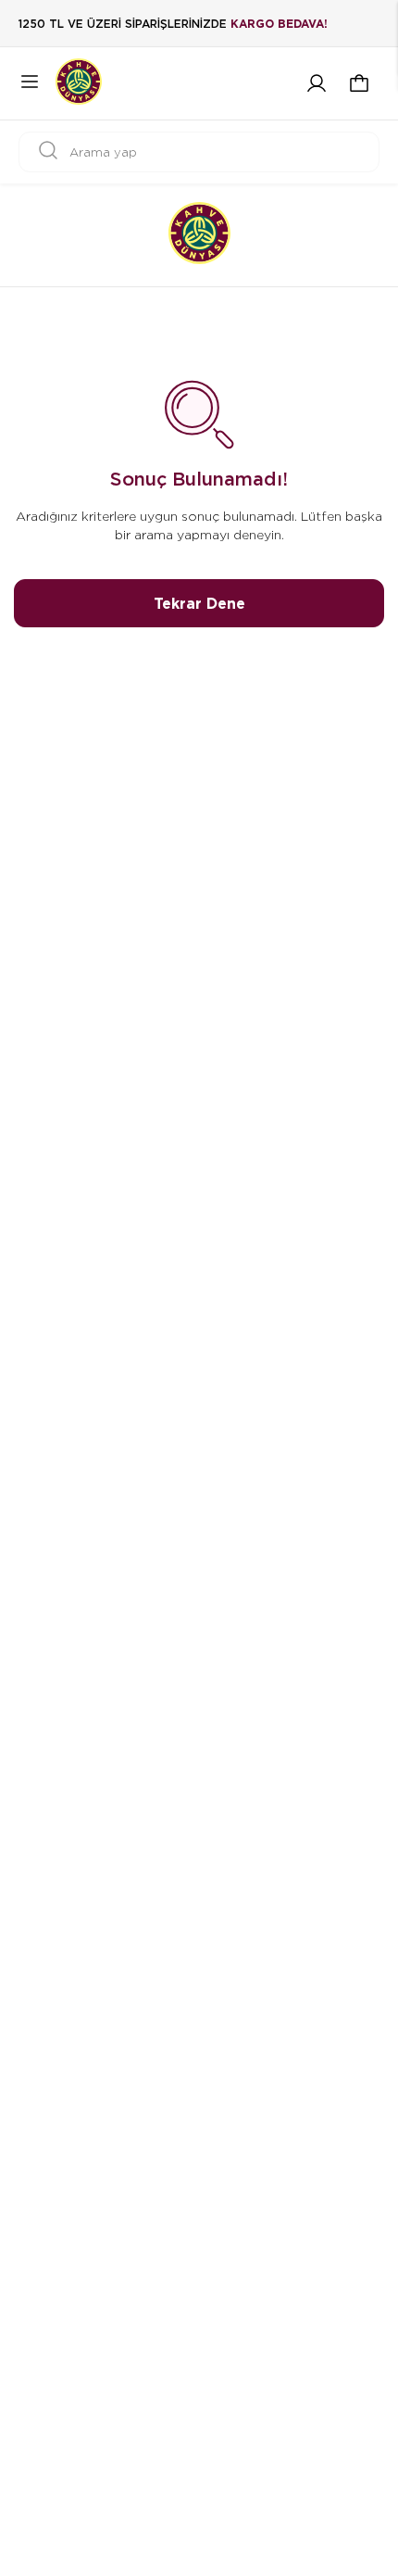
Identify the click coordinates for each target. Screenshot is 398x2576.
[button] (359, 83)
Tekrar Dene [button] (199, 604)
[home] (199, 235)
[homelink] (79, 83)
